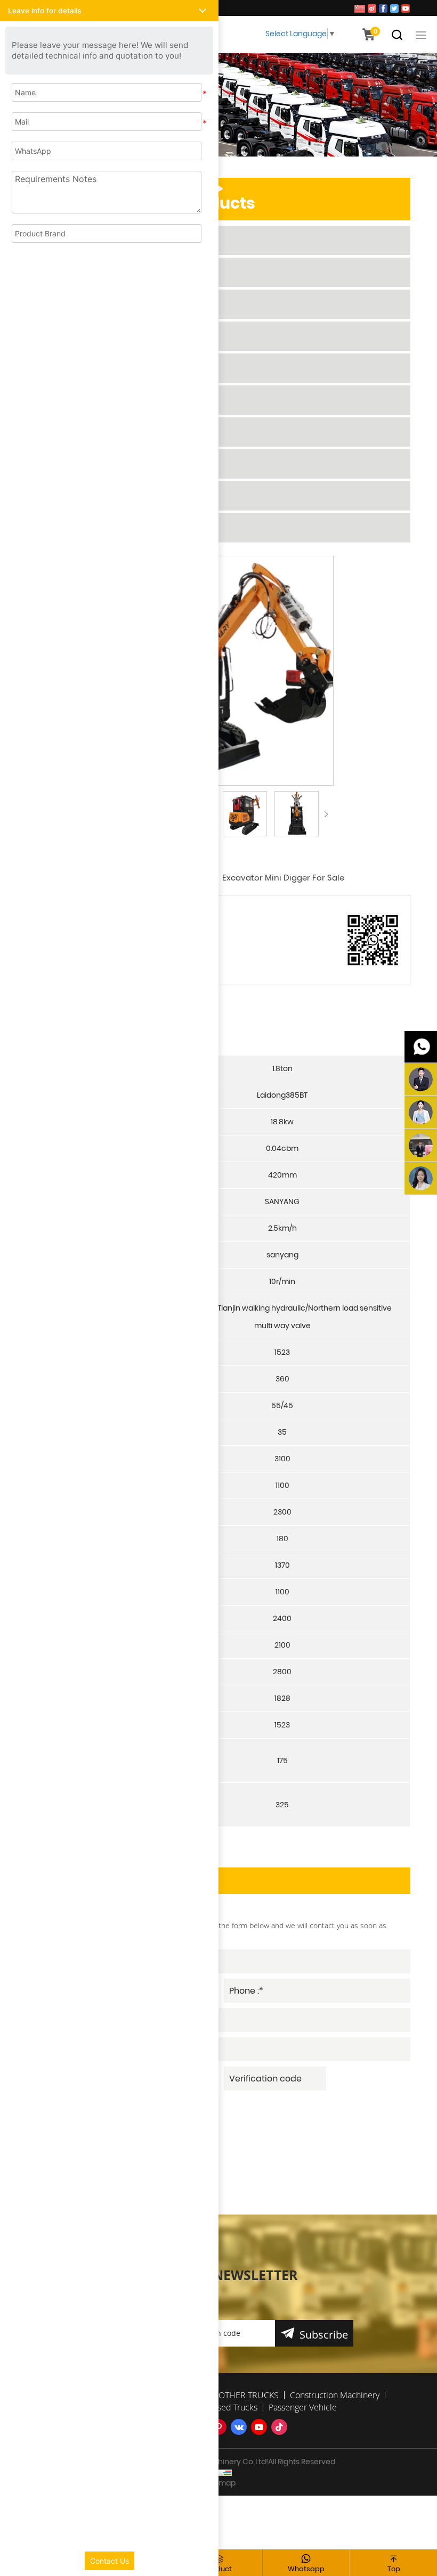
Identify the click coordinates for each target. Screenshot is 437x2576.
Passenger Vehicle (94, 528)
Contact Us (110, 2561)
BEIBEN (66, 336)
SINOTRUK (73, 272)
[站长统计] (218, 2472)
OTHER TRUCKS (84, 368)
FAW (61, 240)
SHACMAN (74, 304)
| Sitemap (219, 2483)
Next (326, 814)
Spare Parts (78, 464)
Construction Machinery (108, 400)
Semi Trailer (78, 432)
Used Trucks (78, 496)
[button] (109, 11)
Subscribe (324, 2335)
